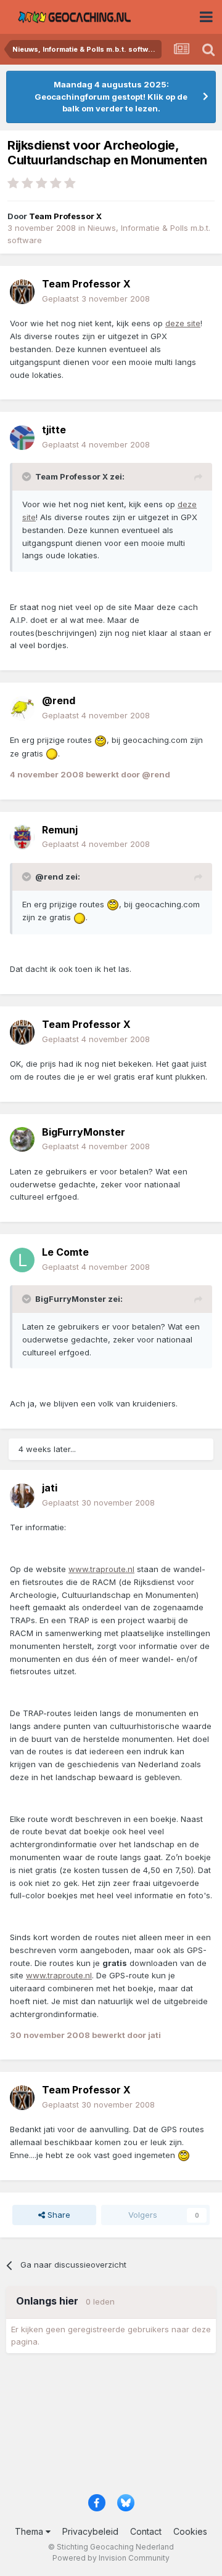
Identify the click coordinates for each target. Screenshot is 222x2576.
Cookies (190, 2531)
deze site (183, 323)
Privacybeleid (90, 2531)
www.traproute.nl (101, 1569)
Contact (146, 2531)
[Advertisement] (111, 2428)
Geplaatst (96, 299)
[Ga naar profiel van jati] (22, 1496)
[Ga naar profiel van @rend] (22, 708)
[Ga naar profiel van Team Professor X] (22, 292)
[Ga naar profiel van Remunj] (22, 837)
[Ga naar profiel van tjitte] (22, 438)
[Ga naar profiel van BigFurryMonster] (22, 1139)
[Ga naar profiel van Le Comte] (22, 1260)
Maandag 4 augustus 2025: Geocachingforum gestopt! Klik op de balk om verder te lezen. (111, 96)
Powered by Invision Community (111, 2558)
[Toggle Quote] (28, 476)
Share (58, 2215)
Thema (30, 2531)
